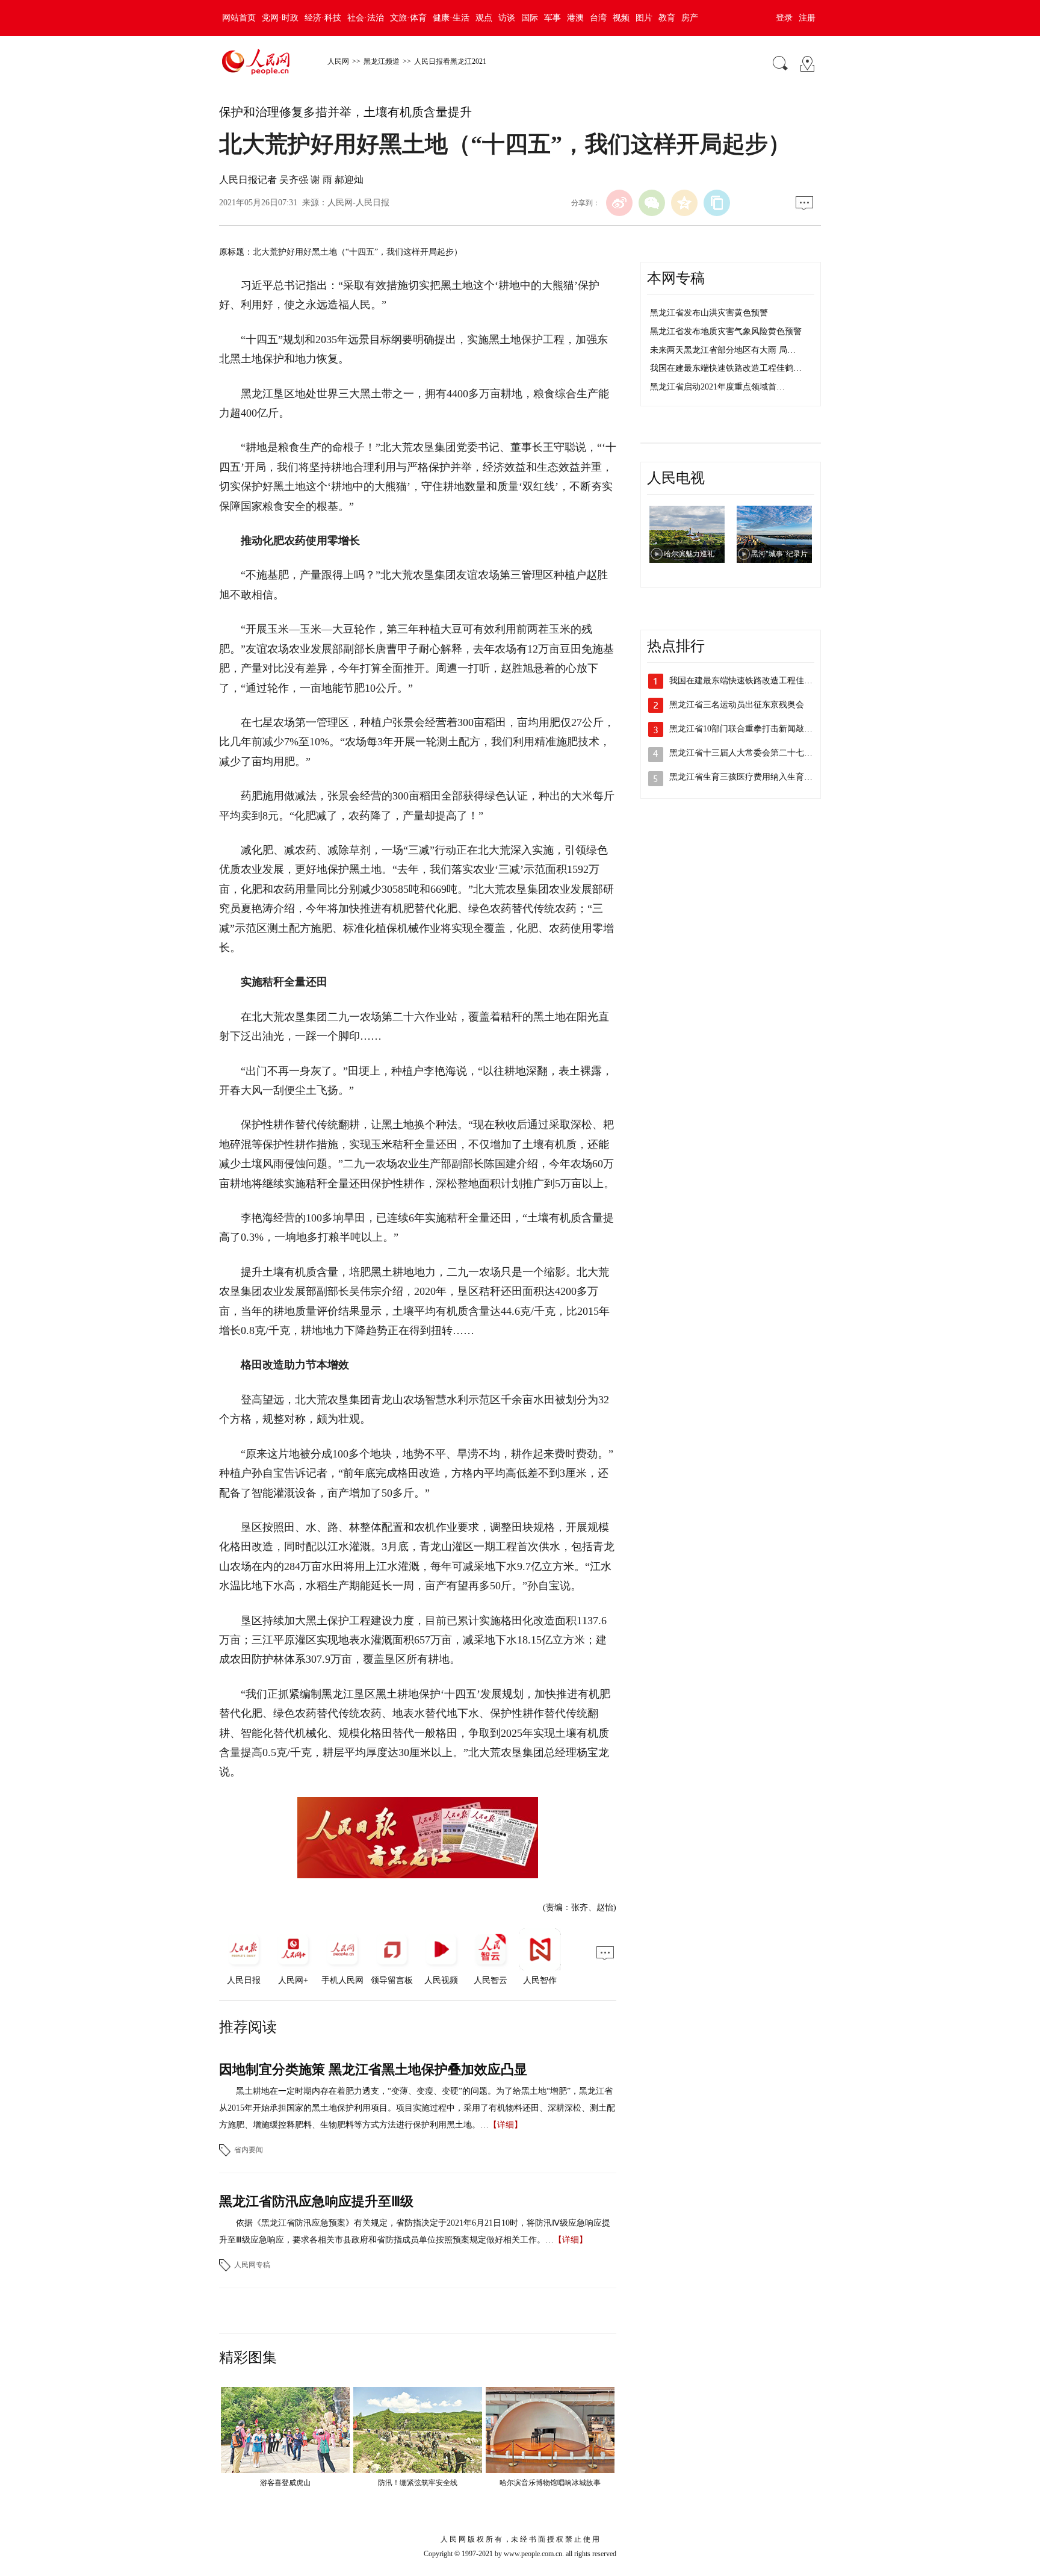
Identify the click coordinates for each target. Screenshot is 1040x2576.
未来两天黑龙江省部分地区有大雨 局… (723, 350)
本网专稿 (676, 278)
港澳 (575, 18)
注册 (807, 18)
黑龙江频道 (382, 61)
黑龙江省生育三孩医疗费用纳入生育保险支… (754, 777)
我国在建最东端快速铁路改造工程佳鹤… (726, 368)
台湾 (598, 18)
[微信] (652, 203)
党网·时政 (280, 18)
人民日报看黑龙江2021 (450, 61)
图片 (644, 18)
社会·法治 (366, 18)
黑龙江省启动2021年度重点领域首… (717, 387)
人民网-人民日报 (358, 203)
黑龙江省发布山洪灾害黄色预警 (709, 313)
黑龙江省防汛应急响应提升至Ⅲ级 (316, 2201)
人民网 (338, 61)
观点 (484, 18)
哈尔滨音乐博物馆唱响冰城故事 (550, 2483)
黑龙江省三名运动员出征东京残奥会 (737, 705)
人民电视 (676, 478)
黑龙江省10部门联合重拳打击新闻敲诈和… (749, 729)
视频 (621, 18)
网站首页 (239, 18)
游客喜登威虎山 (285, 2483)
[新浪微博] (619, 203)
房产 (690, 18)
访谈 (507, 18)
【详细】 (506, 2125)
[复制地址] (717, 203)
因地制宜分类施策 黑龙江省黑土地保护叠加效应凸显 (373, 2069)
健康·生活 (451, 18)
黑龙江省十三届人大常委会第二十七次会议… (754, 753)
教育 (667, 18)
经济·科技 (323, 18)
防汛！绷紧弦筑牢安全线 (418, 2483)
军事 (552, 18)
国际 (530, 18)
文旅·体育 (408, 18)
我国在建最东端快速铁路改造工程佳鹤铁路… (754, 681)
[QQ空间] (684, 203)
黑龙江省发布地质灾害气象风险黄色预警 (726, 331)
